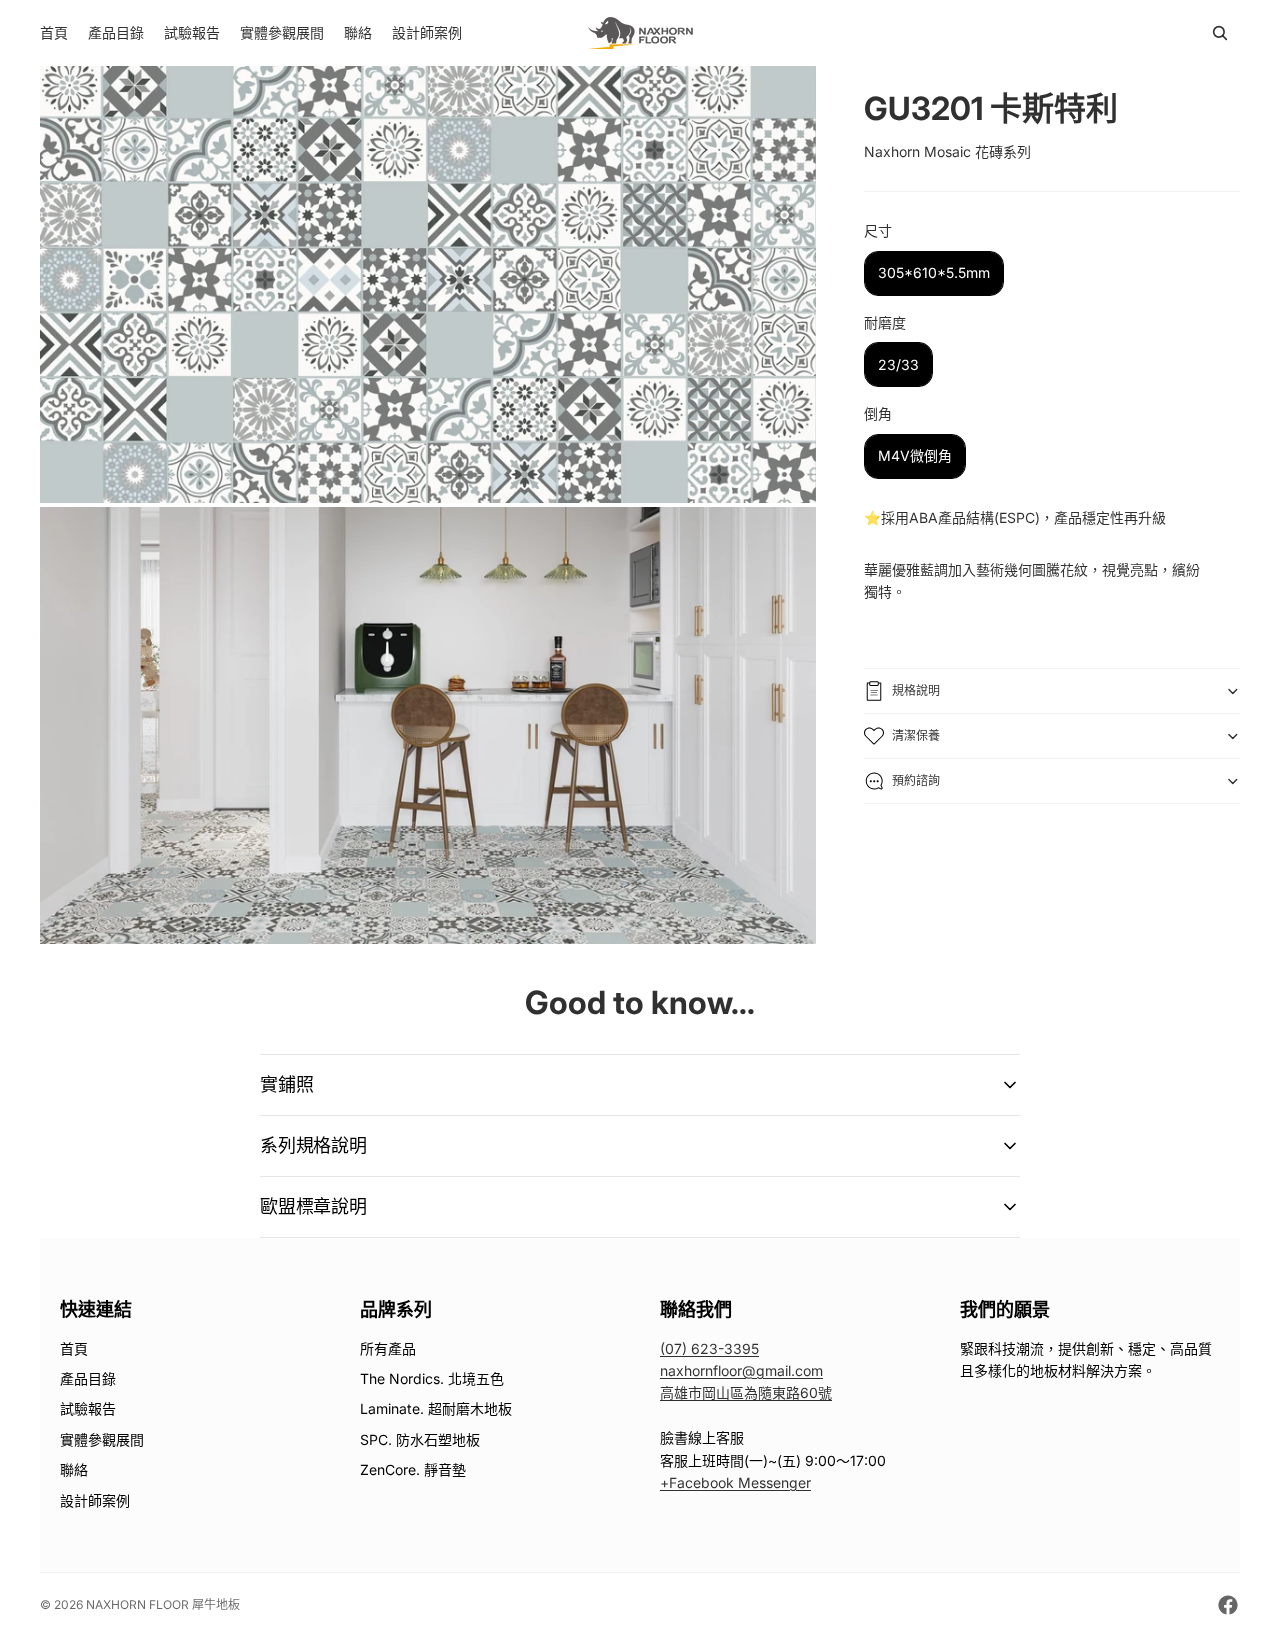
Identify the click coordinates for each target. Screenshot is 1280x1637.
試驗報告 (88, 1408)
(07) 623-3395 (709, 1348)
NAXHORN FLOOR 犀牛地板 (163, 1604)
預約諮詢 (916, 780)
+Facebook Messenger (735, 1482)
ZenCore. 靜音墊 (413, 1469)
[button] (640, 1085)
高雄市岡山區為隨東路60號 (746, 1392)
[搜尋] (1220, 33)
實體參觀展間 (102, 1439)
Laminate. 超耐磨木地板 (436, 1408)
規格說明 (916, 690)
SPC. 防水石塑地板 (420, 1439)
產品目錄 (88, 1378)
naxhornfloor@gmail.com (741, 1370)
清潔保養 (916, 735)
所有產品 (388, 1348)
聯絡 (74, 1469)
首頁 (74, 1348)
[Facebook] (1228, 1605)
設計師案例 (95, 1500)
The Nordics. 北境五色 (432, 1378)
